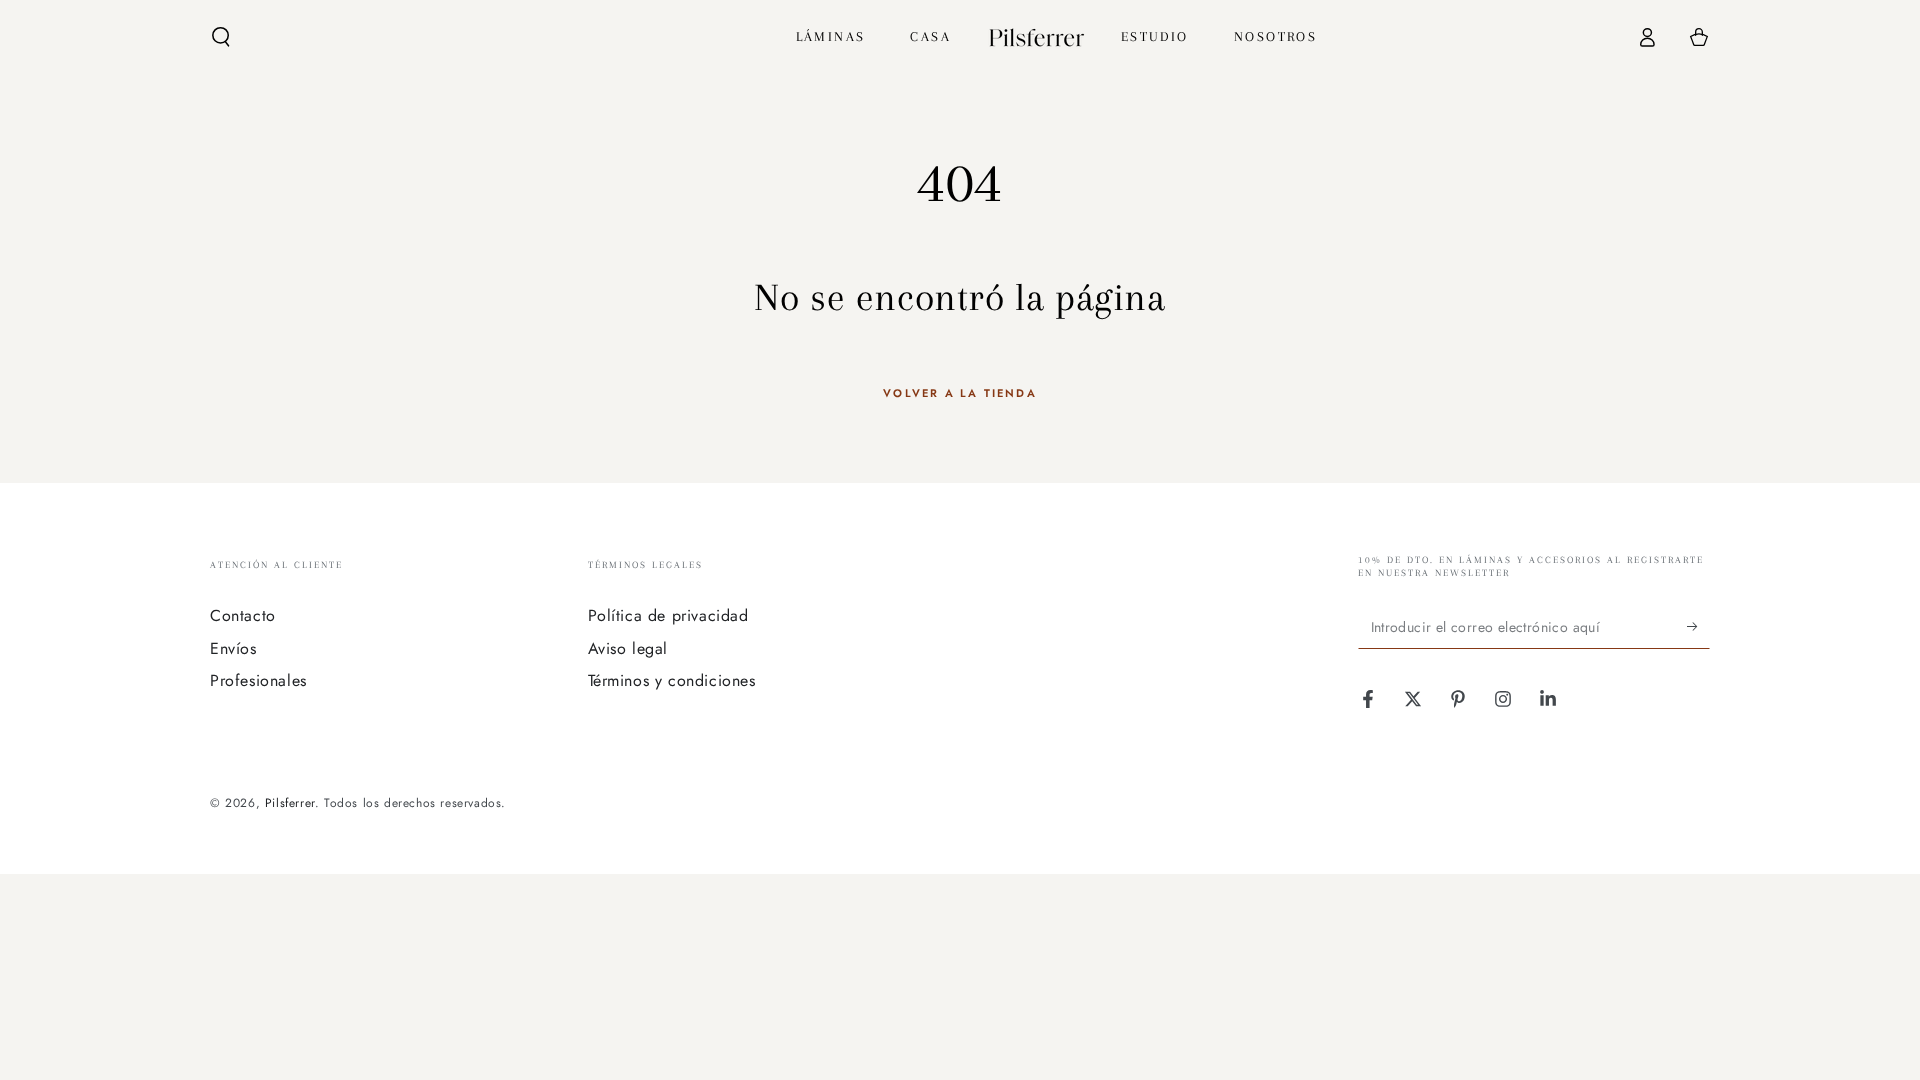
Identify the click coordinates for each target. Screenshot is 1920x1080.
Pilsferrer (290, 803)
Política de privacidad (668, 615)
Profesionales (258, 680)
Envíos (233, 648)
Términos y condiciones (672, 680)
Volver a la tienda (960, 393)
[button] (221, 37)
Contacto (243, 615)
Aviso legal (628, 648)
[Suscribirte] (1698, 626)
